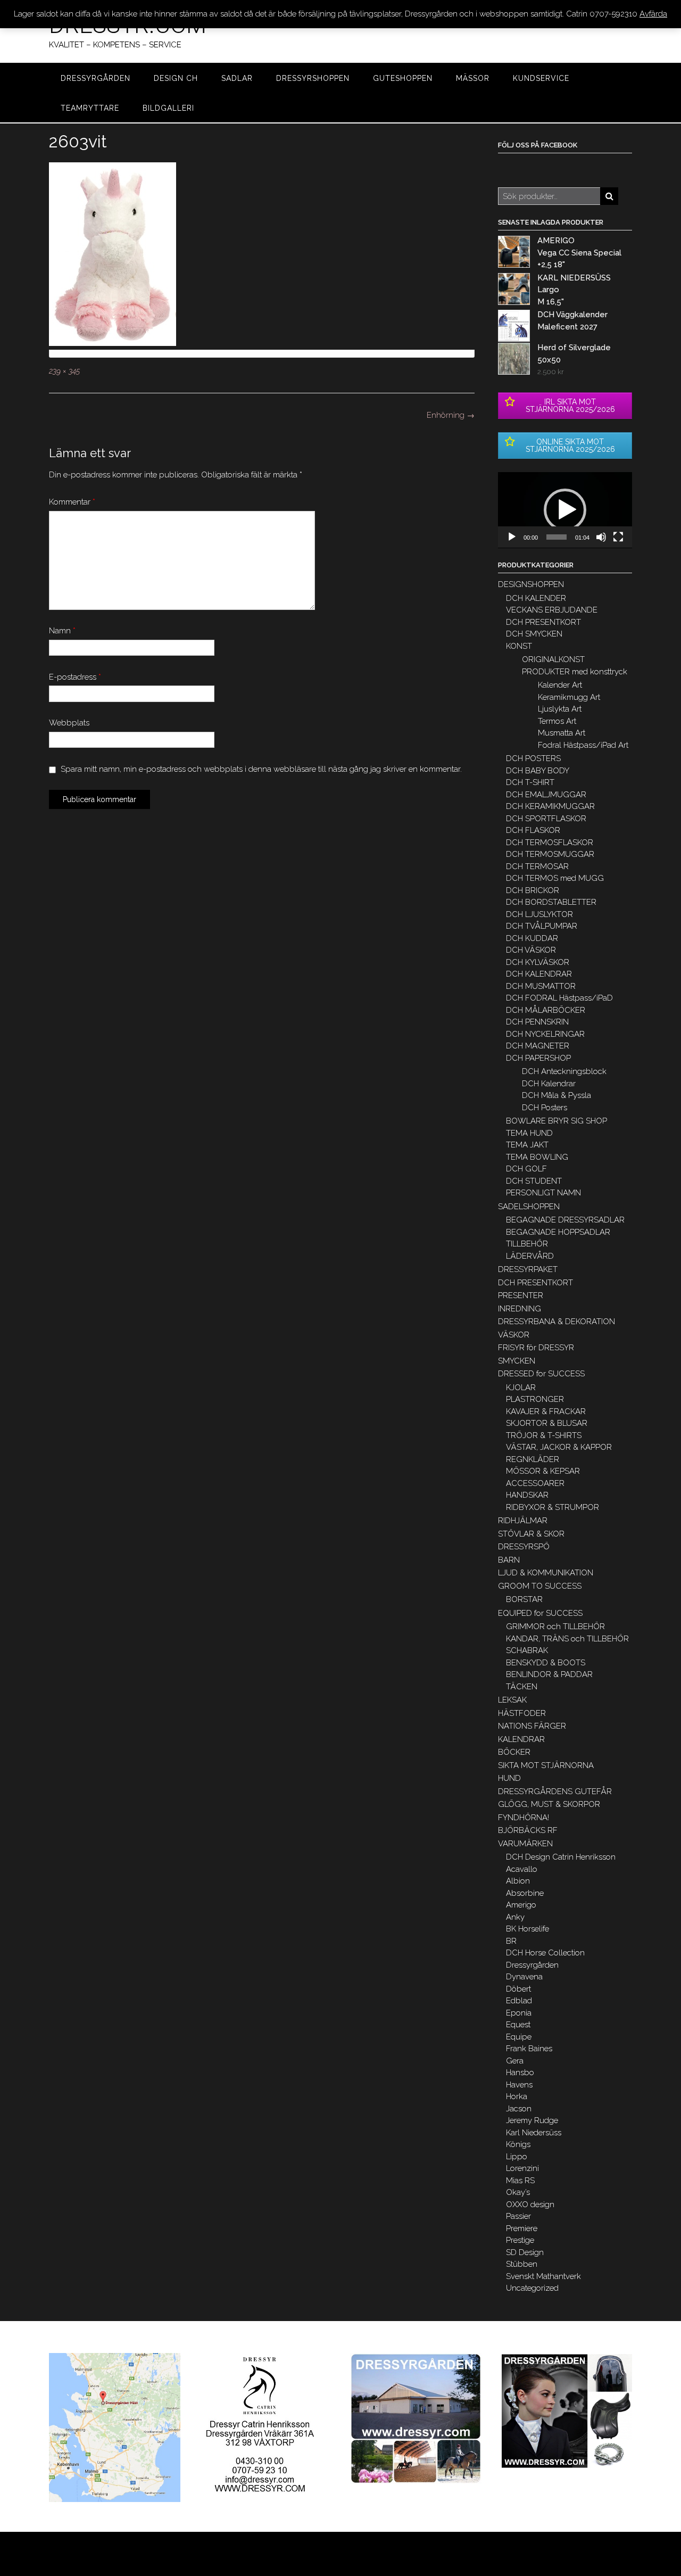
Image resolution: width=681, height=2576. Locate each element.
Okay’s (518, 2192)
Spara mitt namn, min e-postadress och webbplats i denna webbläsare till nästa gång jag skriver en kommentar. (261, 769)
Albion (518, 1881)
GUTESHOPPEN (403, 78)
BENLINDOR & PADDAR (549, 1674)
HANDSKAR (527, 1495)
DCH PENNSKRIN (537, 1022)
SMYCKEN (517, 1361)
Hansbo (520, 2073)
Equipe (519, 2037)
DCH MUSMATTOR (541, 986)
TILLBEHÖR (527, 1244)
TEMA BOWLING (537, 1157)
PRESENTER (521, 1295)
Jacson (519, 2109)
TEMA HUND (529, 1133)
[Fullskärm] (618, 537)
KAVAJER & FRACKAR (546, 1411)
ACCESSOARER (535, 1483)
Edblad (519, 2001)
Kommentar (72, 502)
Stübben (522, 2264)
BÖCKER (514, 1752)
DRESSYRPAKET (528, 1269)
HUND (509, 1778)
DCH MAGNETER (538, 1046)
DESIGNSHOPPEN (531, 584)
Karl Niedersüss (534, 2133)
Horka (517, 2096)
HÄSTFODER (522, 1713)
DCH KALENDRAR (539, 974)
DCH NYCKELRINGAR (545, 1034)
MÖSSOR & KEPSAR (543, 1471)
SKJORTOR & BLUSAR (547, 1423)
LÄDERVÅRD (530, 1256)
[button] (565, 510)
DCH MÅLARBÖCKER (546, 1010)
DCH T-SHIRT (530, 782)
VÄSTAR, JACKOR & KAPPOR (559, 1447)
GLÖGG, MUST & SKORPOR (549, 1804)
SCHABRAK (527, 1650)
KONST (519, 646)
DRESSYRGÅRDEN (95, 78)
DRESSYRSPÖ (524, 1547)
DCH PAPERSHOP (538, 1058)
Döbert (518, 1989)
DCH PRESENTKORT (543, 622)
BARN (509, 1560)
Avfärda (653, 14)
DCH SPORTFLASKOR (546, 819)
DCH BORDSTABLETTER (551, 902)
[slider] (557, 537)
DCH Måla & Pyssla (557, 1095)
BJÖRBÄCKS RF (528, 1830)
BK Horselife (528, 1929)
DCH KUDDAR (532, 938)
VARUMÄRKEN (525, 1844)
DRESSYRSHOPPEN (313, 78)
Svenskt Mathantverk (543, 2276)
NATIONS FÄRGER (532, 1726)
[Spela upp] (512, 537)
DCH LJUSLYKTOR (539, 914)
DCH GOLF (526, 1169)
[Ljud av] (601, 537)
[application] (565, 510)
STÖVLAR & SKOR (531, 1534)
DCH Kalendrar (549, 1084)
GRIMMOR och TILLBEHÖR (555, 1626)
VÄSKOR (514, 1335)
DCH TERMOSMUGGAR (550, 854)
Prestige (520, 2240)
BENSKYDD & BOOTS (546, 1663)
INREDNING (520, 1309)
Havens (519, 2085)
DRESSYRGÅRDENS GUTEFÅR (555, 1791)
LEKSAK (512, 1700)
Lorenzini (522, 2168)
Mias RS (520, 2181)
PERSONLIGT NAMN (543, 1193)
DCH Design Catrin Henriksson (561, 1857)
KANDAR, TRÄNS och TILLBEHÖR (567, 1639)
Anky (515, 1917)
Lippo (517, 2157)
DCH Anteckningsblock (564, 1071)
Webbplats (69, 723)
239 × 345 (64, 371)
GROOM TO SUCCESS (540, 1586)
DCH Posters (545, 1108)
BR (511, 1941)
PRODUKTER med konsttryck (575, 672)
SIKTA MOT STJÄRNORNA (546, 1765)
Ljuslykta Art (560, 709)
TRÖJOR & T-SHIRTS (544, 1435)
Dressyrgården (532, 1965)
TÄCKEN (522, 1687)
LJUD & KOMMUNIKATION (546, 1573)
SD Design (525, 2252)
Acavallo (522, 1869)
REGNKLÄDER (533, 1459)
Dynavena (524, 1977)
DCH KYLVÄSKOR (538, 962)
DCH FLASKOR (533, 830)
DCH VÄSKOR (531, 950)
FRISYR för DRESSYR (536, 1348)
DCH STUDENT (534, 1181)
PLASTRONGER (535, 1399)
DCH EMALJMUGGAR (546, 795)
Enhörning (451, 415)
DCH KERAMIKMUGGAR (550, 806)
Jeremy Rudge (532, 2120)
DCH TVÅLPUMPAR (542, 926)
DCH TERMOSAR (537, 866)
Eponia (519, 2013)
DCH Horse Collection (545, 1953)
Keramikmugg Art (569, 697)
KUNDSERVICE (541, 78)
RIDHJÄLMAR (523, 1521)
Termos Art (557, 721)
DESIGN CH (176, 78)
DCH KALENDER (536, 598)
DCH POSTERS (533, 758)
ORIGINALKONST (553, 659)
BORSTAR (524, 1599)
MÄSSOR (473, 78)
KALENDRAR (521, 1739)
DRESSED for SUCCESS (541, 1374)
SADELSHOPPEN (529, 1207)
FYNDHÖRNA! (524, 1818)
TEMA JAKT (527, 1145)
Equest (518, 2025)
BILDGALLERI (168, 108)
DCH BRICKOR (533, 890)
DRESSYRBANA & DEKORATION (557, 1322)
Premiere (522, 2228)
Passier (518, 2216)
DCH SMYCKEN (534, 634)
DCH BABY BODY (538, 771)
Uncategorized (532, 2288)
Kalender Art (560, 685)
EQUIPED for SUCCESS (540, 1613)
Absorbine (525, 1893)
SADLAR (237, 78)
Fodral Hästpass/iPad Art (583, 745)
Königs (518, 2144)
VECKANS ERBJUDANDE (552, 610)
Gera (515, 2061)
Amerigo (521, 1905)
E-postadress (75, 677)
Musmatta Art (562, 733)
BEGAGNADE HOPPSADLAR (558, 1232)
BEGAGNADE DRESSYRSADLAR (565, 1220)
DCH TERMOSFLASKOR (550, 843)
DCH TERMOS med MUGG (555, 878)
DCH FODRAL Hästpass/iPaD (559, 998)
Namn (62, 631)
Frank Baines (529, 2049)
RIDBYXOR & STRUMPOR (553, 1507)
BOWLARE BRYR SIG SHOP (557, 1121)
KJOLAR (521, 1388)
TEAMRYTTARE (90, 108)
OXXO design (530, 2205)
